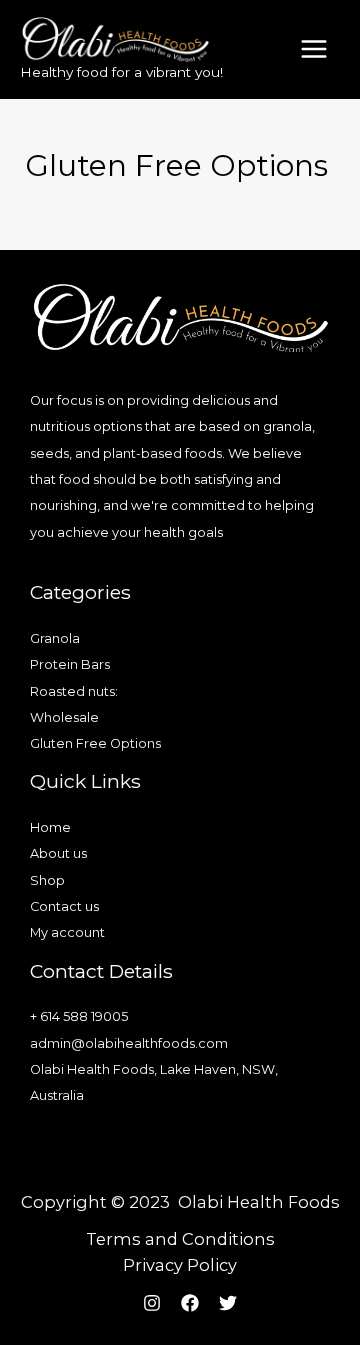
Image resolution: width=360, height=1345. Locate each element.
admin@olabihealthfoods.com (129, 1043)
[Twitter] (228, 1303)
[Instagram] (152, 1303)
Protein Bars (70, 664)
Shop (47, 880)
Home (50, 827)
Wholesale (64, 717)
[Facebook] (190, 1303)
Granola (55, 638)
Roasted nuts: (74, 691)
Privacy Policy (180, 1265)
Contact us (64, 906)
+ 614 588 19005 (79, 1016)
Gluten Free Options (95, 743)
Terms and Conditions (180, 1239)
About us (58, 853)
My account (67, 932)
